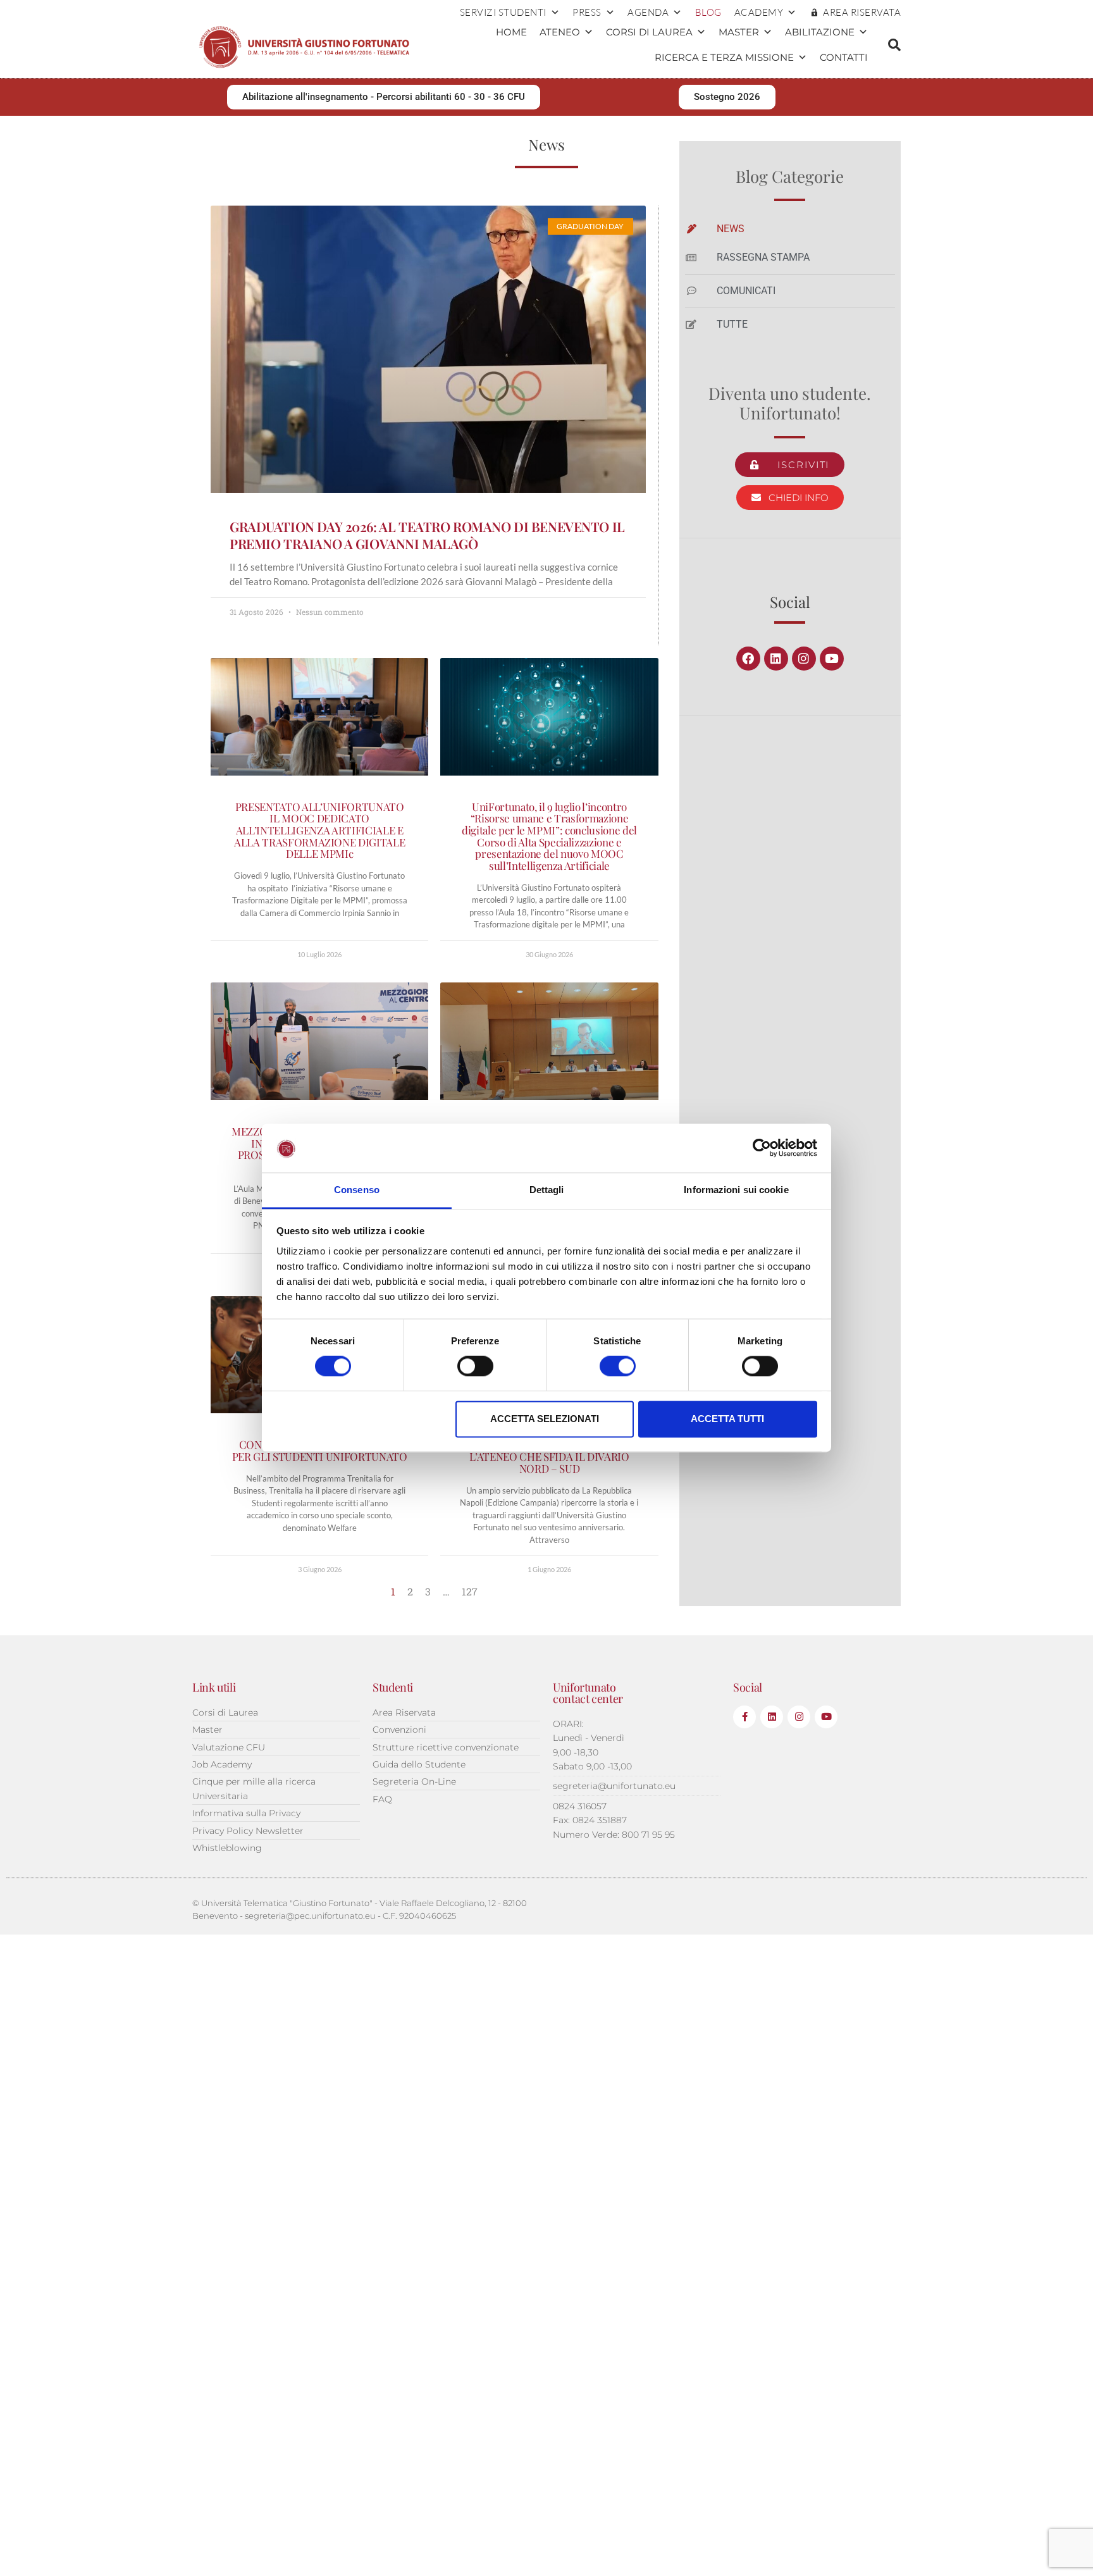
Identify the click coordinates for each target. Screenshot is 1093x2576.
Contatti (844, 57)
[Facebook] (748, 659)
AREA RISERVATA (862, 12)
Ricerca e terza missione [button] (724, 57)
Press (587, 12)
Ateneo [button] (560, 32)
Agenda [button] (648, 12)
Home (511, 32)
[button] (894, 45)
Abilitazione (820, 32)
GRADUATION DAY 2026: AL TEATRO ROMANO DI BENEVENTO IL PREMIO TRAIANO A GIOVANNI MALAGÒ (427, 535)
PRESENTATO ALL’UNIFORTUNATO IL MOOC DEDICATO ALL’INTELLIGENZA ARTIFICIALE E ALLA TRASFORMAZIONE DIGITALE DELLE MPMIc (319, 830)
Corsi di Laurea (649, 32)
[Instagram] (804, 659)
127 (470, 1591)
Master (739, 32)
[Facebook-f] (744, 1717)
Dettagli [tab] (547, 1190)
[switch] (475, 1366)
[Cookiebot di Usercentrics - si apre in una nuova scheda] (762, 1148)
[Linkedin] (776, 659)
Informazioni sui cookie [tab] (736, 1190)
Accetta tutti (727, 1419)
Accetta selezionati (545, 1419)
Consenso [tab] (357, 1190)
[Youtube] (832, 659)
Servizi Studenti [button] (503, 12)
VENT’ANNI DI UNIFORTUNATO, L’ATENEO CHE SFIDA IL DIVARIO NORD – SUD (549, 1456)
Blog (708, 12)
